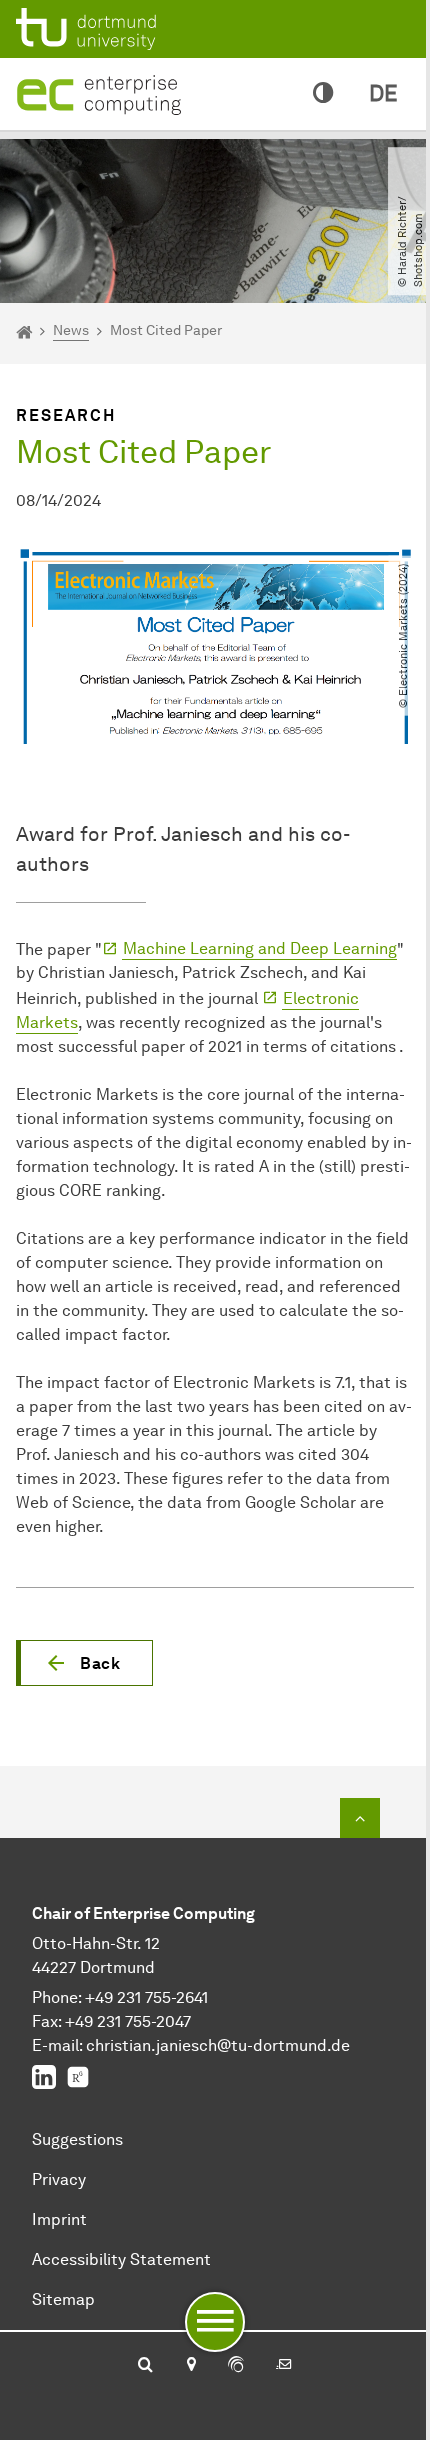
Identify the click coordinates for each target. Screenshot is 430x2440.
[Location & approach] (190, 2366)
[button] (84, 1663)
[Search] (145, 2366)
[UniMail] (284, 2366)
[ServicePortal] (236, 2366)
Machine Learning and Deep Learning (260, 948)
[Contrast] (323, 94)
